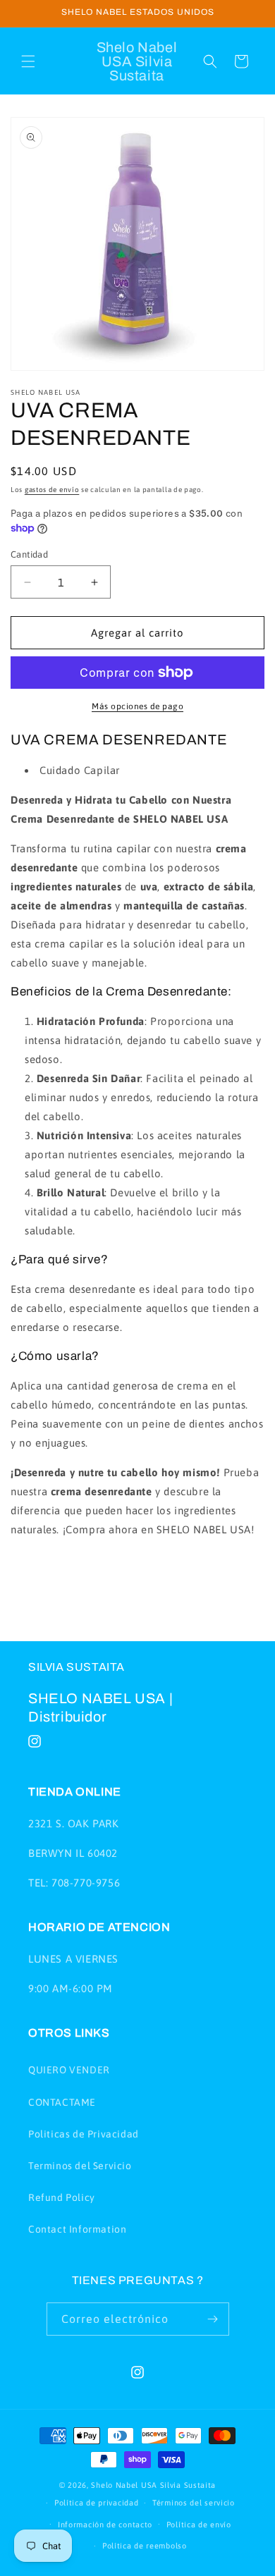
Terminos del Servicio (80, 2166)
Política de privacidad (96, 2503)
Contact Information (77, 2229)
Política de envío (199, 2525)
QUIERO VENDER (69, 2070)
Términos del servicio (194, 2503)
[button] (28, 61)
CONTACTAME (62, 2102)
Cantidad (29, 554)
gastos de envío (52, 490)
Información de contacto (105, 2525)
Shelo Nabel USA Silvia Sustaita (153, 2485)
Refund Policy (62, 2197)
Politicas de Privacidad (84, 2134)
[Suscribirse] (213, 2319)
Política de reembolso (145, 2546)
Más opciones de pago (137, 706)
